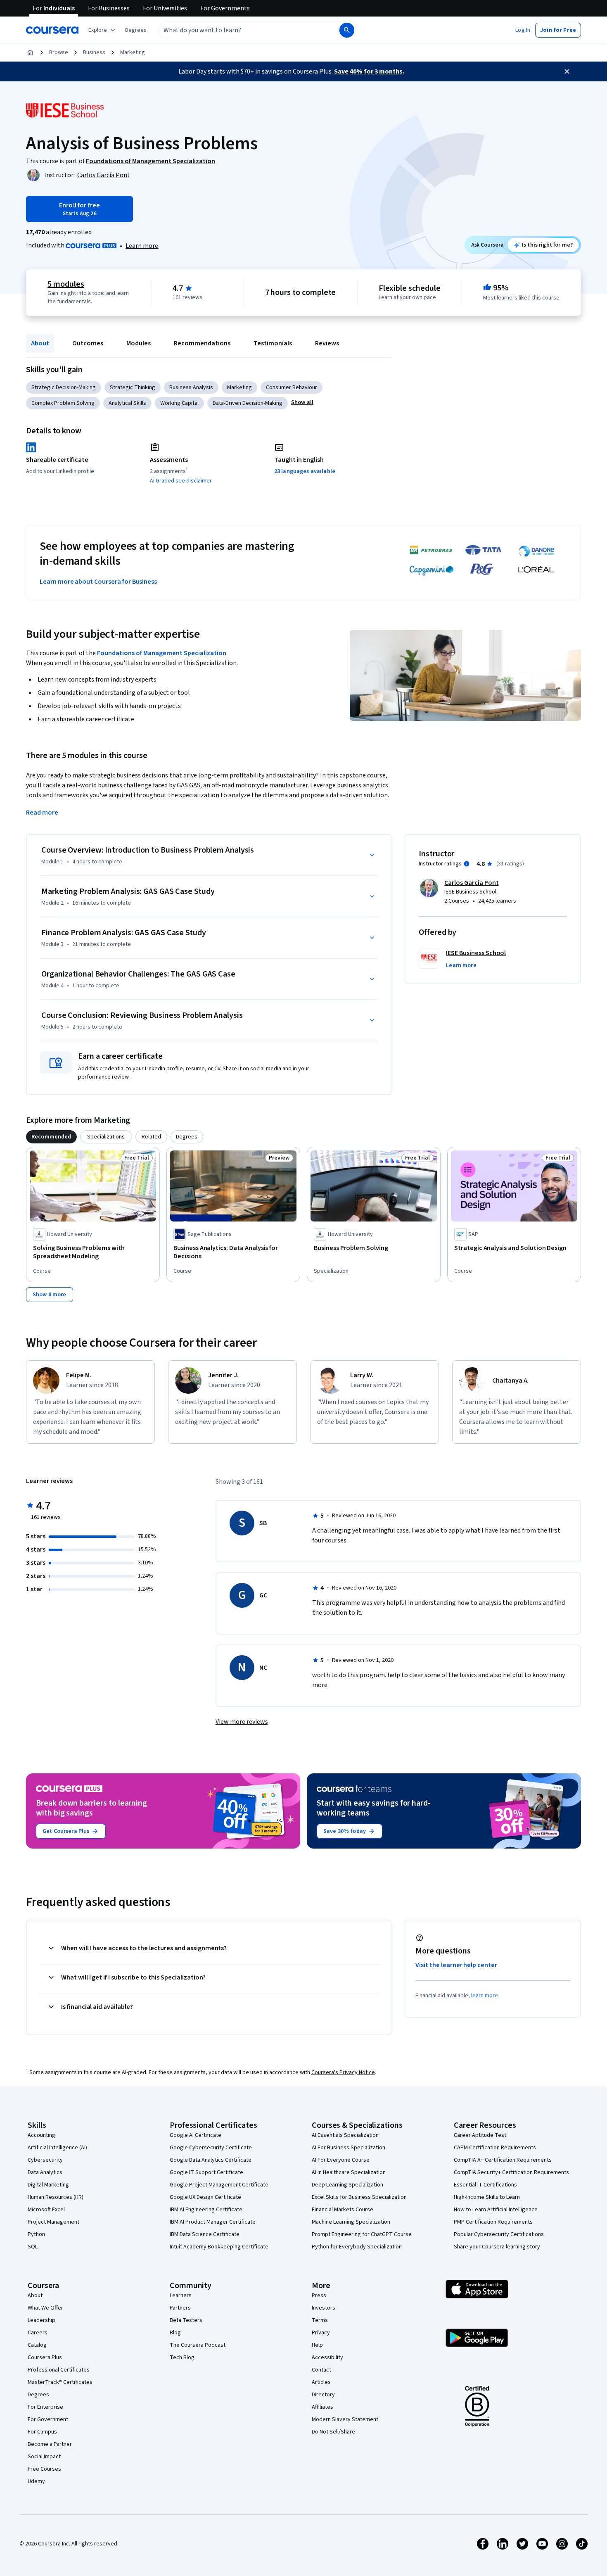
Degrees (38, 2395)
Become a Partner (50, 2444)
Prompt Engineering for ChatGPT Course (362, 2234)
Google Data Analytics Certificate (211, 2160)
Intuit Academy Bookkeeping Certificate (219, 2247)
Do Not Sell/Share (333, 2432)
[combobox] (240, 30)
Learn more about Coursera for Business (98, 582)
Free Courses (44, 2469)
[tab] (51, 1137)
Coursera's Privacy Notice (343, 2072)
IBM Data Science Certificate (205, 2234)
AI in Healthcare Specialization (349, 2172)
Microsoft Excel (46, 2210)
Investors (324, 2308)
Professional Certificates (59, 2370)
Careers (38, 2333)
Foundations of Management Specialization (162, 653)
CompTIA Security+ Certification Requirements (511, 2172)
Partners (180, 2308)
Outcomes (88, 343)
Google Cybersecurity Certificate (211, 2148)
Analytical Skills (127, 403)
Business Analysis (191, 387)
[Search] (347, 30)
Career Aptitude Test (480, 2135)
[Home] (30, 52)
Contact (321, 2370)
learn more (485, 1996)
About (40, 343)
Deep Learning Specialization (347, 2185)
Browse (59, 52)
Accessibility (327, 2357)
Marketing (133, 52)
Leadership (41, 2320)
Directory (323, 2395)
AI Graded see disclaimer (181, 481)
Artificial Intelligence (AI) (57, 2148)
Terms (320, 2320)
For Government (48, 2419)
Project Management (53, 2222)
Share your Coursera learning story (497, 2247)
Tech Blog (182, 2357)
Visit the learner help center (456, 1965)
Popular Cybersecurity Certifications (499, 2234)
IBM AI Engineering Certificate (206, 2210)
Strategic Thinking (133, 387)
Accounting (41, 2135)
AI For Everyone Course (341, 2160)
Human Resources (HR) (56, 2197)
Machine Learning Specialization (351, 2222)
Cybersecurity (45, 2160)
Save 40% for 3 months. (369, 71)
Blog (175, 2333)
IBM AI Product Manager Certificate (213, 2222)
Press (319, 2296)
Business (94, 52)
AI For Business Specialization (349, 2148)
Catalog (37, 2345)
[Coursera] (52, 30)
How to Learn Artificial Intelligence (496, 2210)
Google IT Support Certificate (206, 2172)
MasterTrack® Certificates (60, 2382)
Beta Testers (186, 2320)
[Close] (567, 71)
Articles (321, 2382)
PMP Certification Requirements (493, 2222)
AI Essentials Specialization (345, 2135)
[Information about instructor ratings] (467, 864)
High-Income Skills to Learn (487, 2197)
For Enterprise (45, 2407)
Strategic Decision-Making (64, 387)
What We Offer (45, 2308)
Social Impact (44, 2457)
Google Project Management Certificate (219, 2185)
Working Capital (179, 403)
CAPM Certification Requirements (495, 2148)
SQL (33, 2247)
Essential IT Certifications (485, 2185)
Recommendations (202, 343)
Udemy (36, 2481)
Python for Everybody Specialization (357, 2247)
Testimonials (273, 343)
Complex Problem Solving (63, 403)
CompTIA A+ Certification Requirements (503, 2160)
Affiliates (322, 2407)
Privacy (321, 2333)
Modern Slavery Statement (345, 2419)
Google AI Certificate (196, 2135)
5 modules (66, 284)
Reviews (327, 343)
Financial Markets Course (343, 2210)
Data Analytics (45, 2172)
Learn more (142, 246)
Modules (139, 343)
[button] (136, 30)
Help (317, 2345)
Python (36, 2234)
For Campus (42, 2432)
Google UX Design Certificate (205, 2197)
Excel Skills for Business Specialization (359, 2197)
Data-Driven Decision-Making (248, 403)
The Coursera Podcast (198, 2345)
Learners (181, 2296)
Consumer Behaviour (292, 387)
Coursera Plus (45, 2357)
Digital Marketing (48, 2185)
